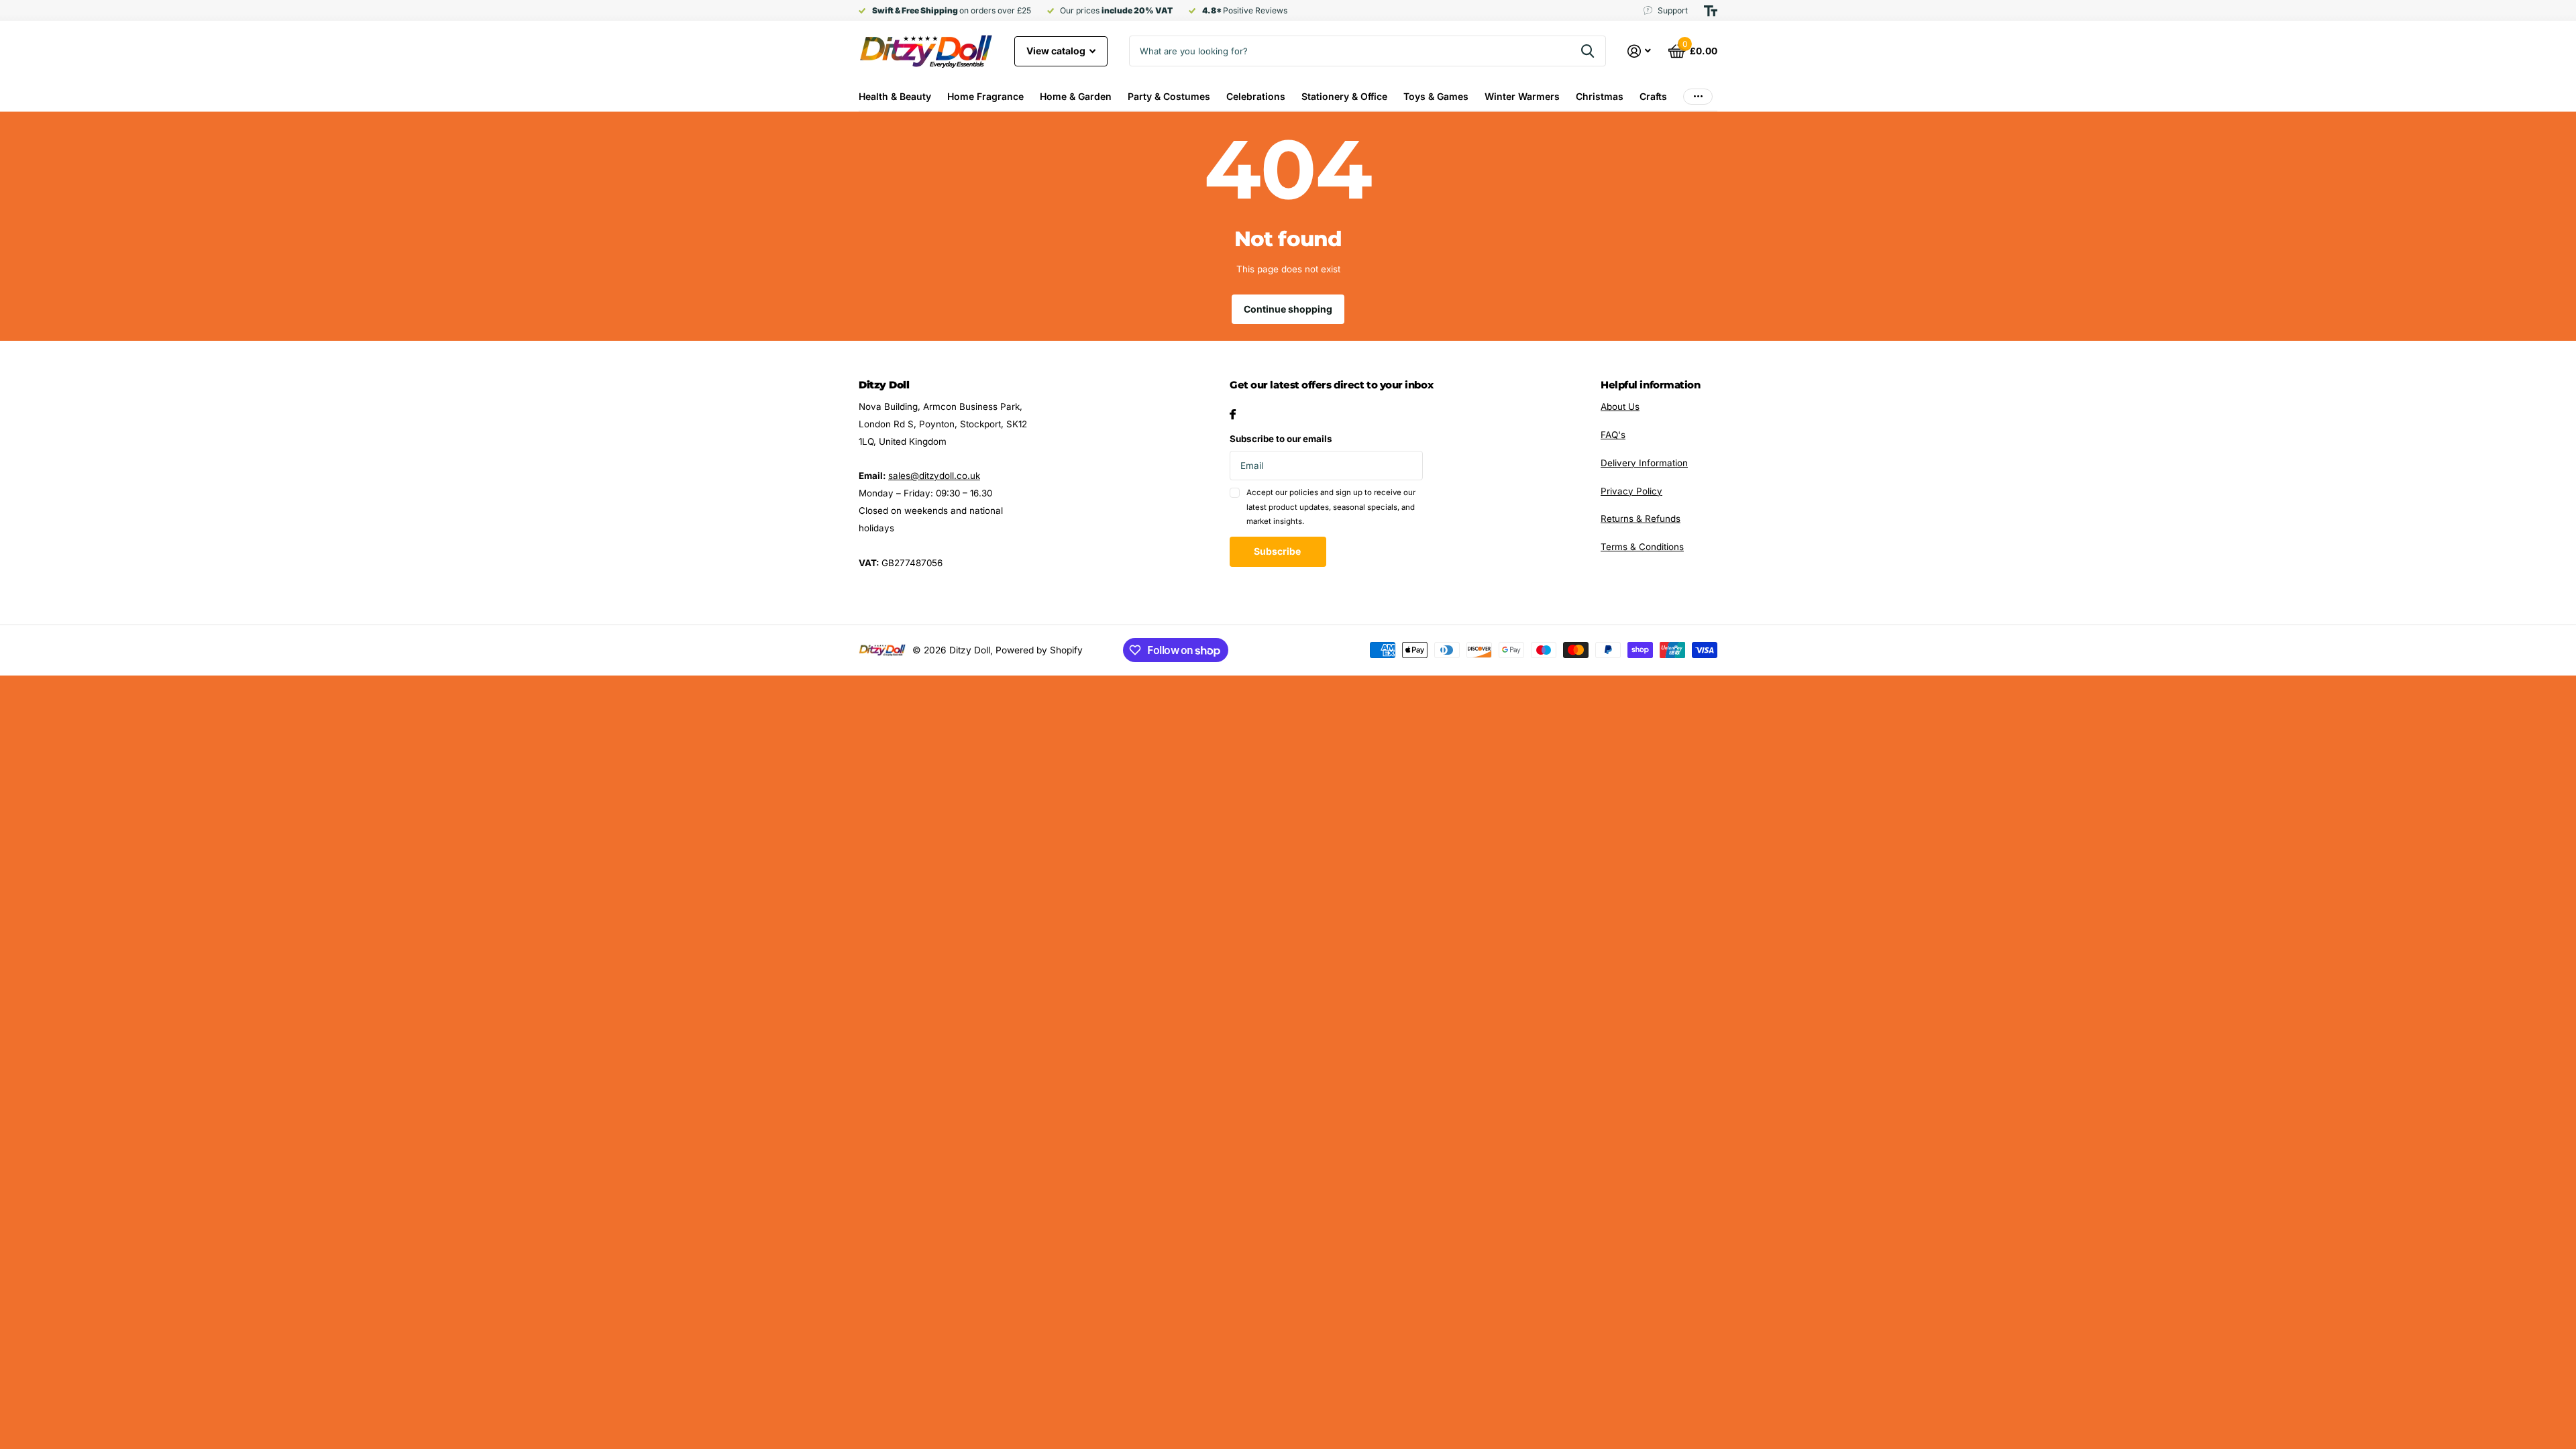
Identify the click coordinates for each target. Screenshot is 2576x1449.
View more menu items (1698, 96)
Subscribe (1278, 551)
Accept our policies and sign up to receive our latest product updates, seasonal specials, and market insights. (1331, 507)
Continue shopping (1288, 309)
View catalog (1057, 51)
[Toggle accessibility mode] (1711, 11)
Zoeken (1588, 51)
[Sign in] (1640, 51)
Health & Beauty (895, 96)
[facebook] (1233, 414)
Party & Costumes (1169, 96)
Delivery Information (1644, 463)
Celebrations (1256, 96)
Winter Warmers (1522, 96)
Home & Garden (1076, 96)
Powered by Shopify (1039, 650)
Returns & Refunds (1641, 519)
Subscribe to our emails (1281, 439)
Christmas (1600, 96)
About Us (1620, 407)
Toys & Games (1436, 96)
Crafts (1653, 96)
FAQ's (1613, 435)
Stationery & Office (1344, 96)
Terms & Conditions (1642, 547)
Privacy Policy (1631, 491)
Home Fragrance (985, 96)
